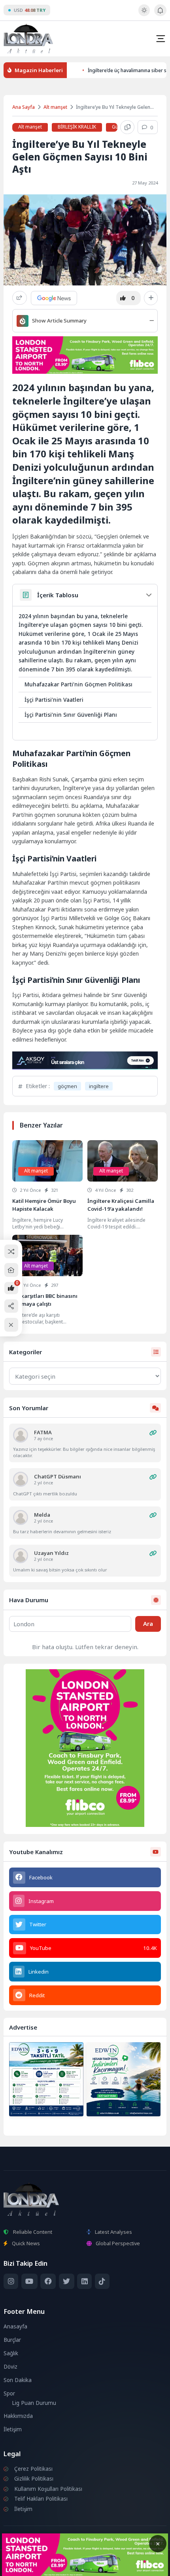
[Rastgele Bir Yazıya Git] (11, 1252)
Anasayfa (15, 2326)
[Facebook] (48, 2281)
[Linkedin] (84, 2281)
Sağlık (11, 2353)
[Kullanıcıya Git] (21, 1435)
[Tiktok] (102, 2281)
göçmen (67, 1086)
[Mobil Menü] (161, 39)
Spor (9, 2393)
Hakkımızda (18, 2416)
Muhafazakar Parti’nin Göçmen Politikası (78, 684)
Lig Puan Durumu (34, 2403)
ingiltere (99, 1086)
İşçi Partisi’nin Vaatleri (54, 700)
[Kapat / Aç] (11, 1325)
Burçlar (12, 2340)
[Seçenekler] (151, 298)
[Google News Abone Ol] (54, 298)
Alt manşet (55, 107)
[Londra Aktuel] (28, 38)
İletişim (13, 2429)
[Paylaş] (20, 298)
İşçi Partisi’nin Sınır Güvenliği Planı (71, 715)
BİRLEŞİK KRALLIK (77, 127)
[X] (67, 2281)
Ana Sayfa (24, 107)
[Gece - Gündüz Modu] (144, 14)
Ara (148, 1624)
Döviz (10, 2367)
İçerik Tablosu (58, 595)
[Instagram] (11, 2281)
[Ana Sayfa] (11, 1270)
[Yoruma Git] (153, 1433)
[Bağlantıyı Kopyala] (127, 127)
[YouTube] (29, 2281)
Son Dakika (18, 2380)
